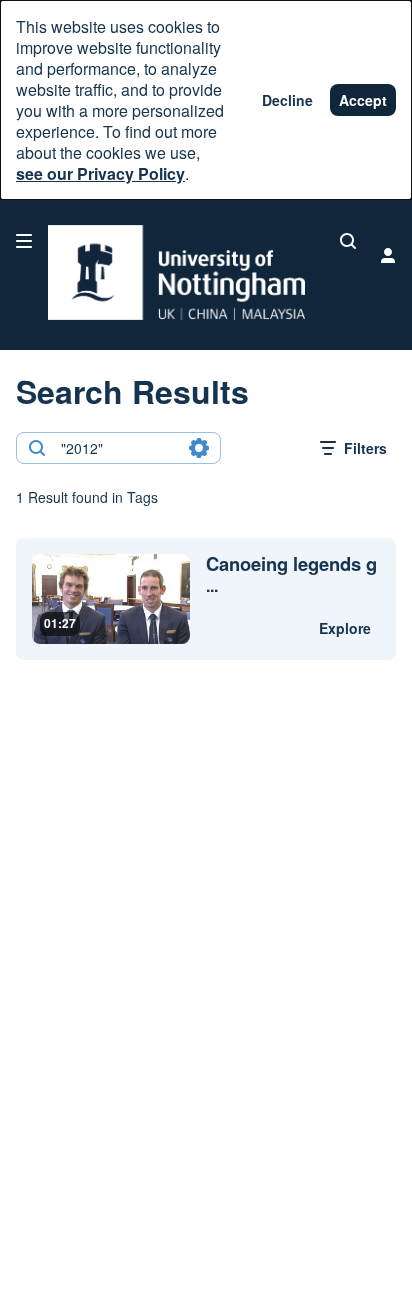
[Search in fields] (199, 448)
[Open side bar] (24, 241)
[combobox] (117, 448)
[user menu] (388, 255)
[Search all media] (348, 241)
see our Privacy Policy (100, 173)
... (291, 575)
